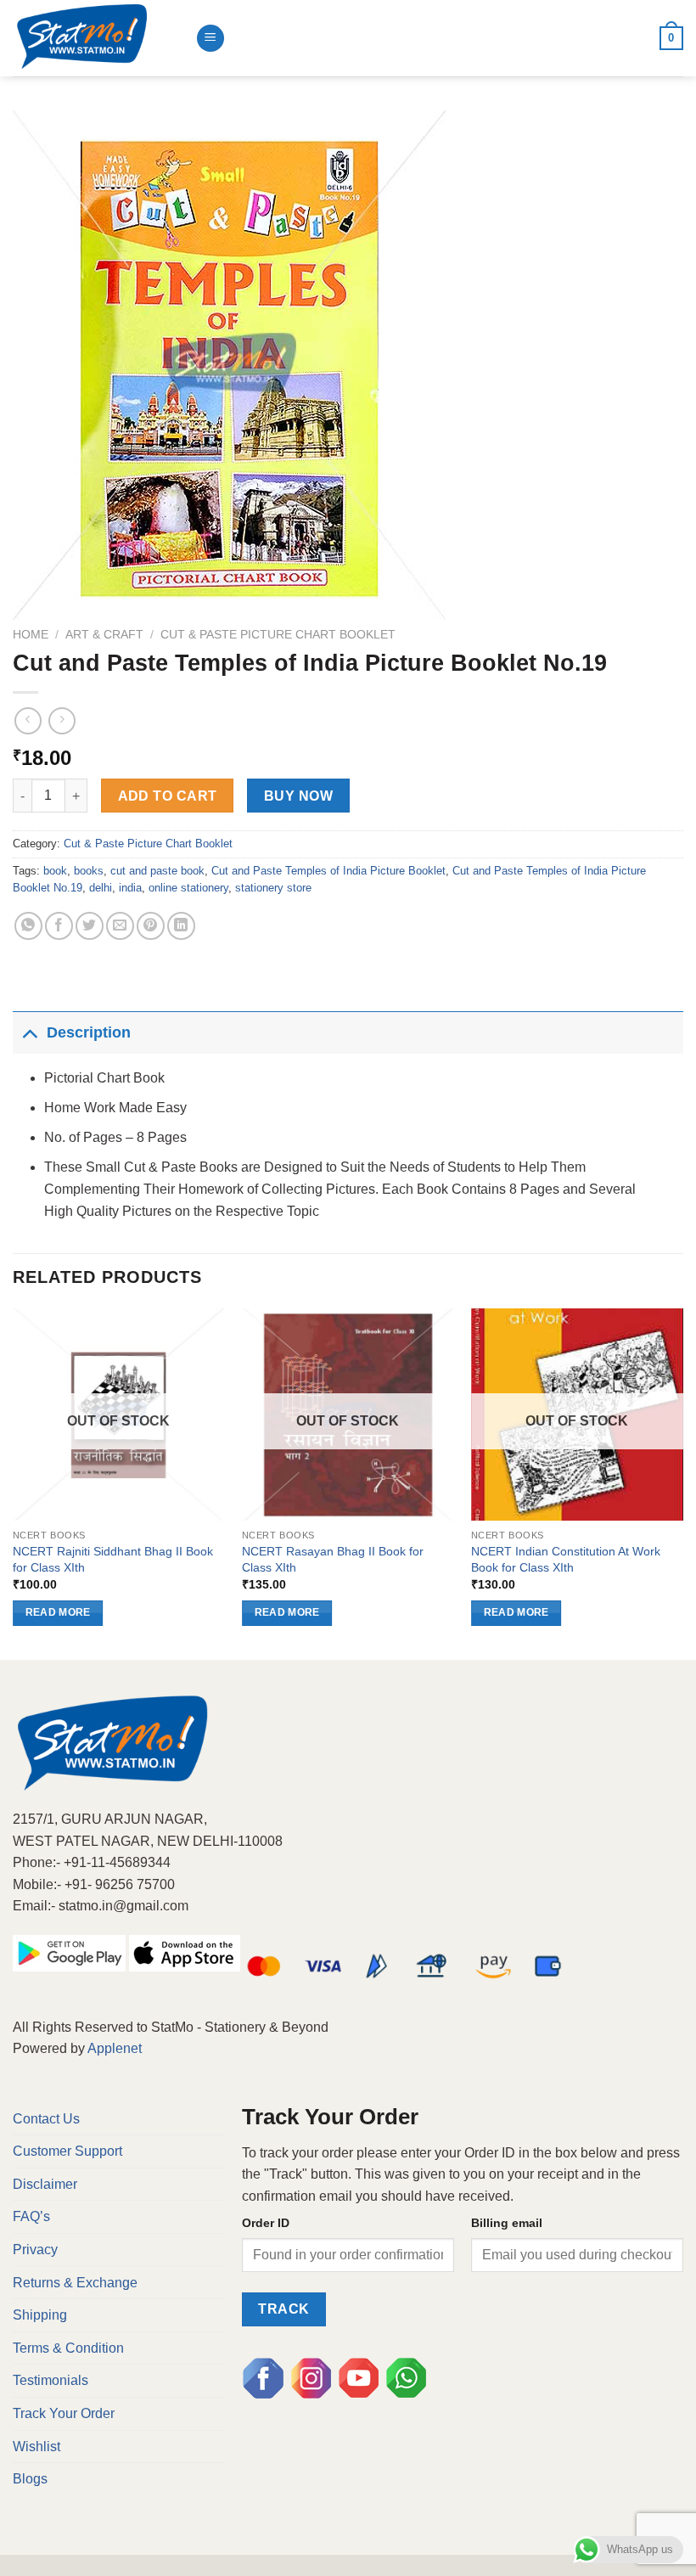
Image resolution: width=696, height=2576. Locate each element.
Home (31, 635)
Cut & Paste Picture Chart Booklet (278, 635)
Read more (58, 1612)
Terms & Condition (68, 2348)
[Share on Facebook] (59, 926)
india (130, 888)
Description (89, 1032)
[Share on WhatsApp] (28, 926)
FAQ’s (31, 2216)
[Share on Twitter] (90, 926)
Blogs (30, 2479)
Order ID (266, 2223)
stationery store (273, 888)
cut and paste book (157, 871)
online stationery (188, 888)
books (89, 871)
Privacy (35, 2250)
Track (283, 2309)
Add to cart (168, 796)
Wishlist (36, 2447)
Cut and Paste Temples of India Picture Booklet (328, 871)
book (55, 871)
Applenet (115, 2048)
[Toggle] (29, 1032)
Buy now (298, 796)
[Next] (682, 1482)
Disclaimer (45, 2184)
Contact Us (46, 2119)
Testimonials (51, 2380)
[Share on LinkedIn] (181, 926)
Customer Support (67, 2151)
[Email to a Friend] (120, 926)
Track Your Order (64, 2413)
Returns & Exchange (75, 2283)
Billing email (507, 2223)
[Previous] (14, 1482)
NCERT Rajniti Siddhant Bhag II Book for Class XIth (113, 1559)
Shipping (40, 2315)
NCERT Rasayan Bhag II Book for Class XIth (333, 1559)
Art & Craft (104, 635)
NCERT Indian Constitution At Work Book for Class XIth (566, 1559)
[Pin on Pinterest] (151, 926)
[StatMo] (98, 38)
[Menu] (210, 39)
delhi (101, 888)
